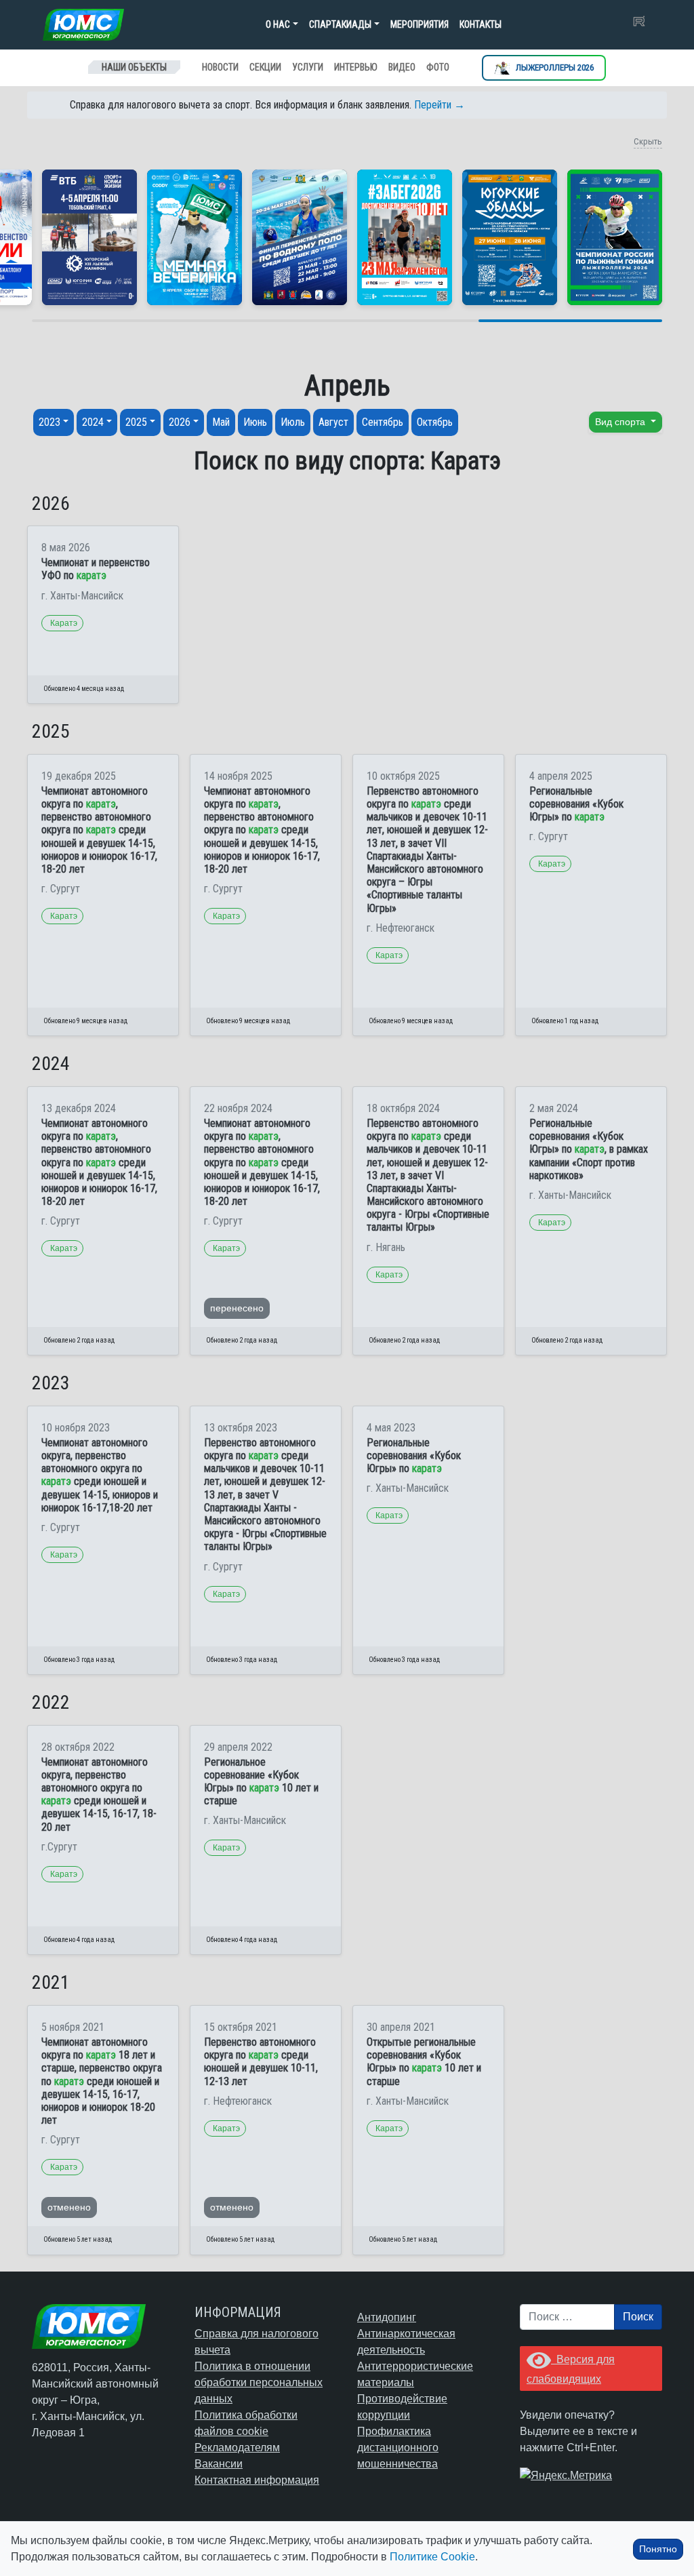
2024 (93, 422)
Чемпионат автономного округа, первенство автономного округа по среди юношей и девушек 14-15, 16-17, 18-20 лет (99, 1795)
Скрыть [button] (648, 141)
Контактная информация (257, 2480)
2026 (180, 422)
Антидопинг (387, 2317)
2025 (136, 422)
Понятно (658, 2549)
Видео (402, 67)
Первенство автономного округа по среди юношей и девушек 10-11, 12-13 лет (261, 2062)
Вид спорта (621, 422)
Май (221, 422)
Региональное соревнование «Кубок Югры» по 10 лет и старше (261, 1782)
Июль (293, 422)
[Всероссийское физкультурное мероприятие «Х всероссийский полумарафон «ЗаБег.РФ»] (405, 237)
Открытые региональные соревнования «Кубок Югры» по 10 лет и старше (424, 2062)
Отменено (69, 2207)
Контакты (481, 24)
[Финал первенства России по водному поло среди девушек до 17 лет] (300, 237)
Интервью (356, 67)
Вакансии (219, 2464)
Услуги (308, 67)
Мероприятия (420, 24)
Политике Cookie (432, 2557)
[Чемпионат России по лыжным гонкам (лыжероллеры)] (615, 237)
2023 (49, 422)
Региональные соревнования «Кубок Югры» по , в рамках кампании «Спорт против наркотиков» (589, 1149)
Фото (438, 67)
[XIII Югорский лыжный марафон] (89, 237)
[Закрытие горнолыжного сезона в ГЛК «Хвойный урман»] (195, 237)
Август (333, 422)
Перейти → (440, 105)
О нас (278, 24)
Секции (265, 67)
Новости (220, 67)
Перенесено (237, 1308)
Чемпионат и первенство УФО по (96, 569)
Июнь (255, 422)
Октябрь (435, 422)
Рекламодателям (237, 2448)
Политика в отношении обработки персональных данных (259, 2382)
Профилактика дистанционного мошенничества (398, 2448)
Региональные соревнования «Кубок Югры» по (576, 804)
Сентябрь (383, 422)
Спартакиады (340, 24)
